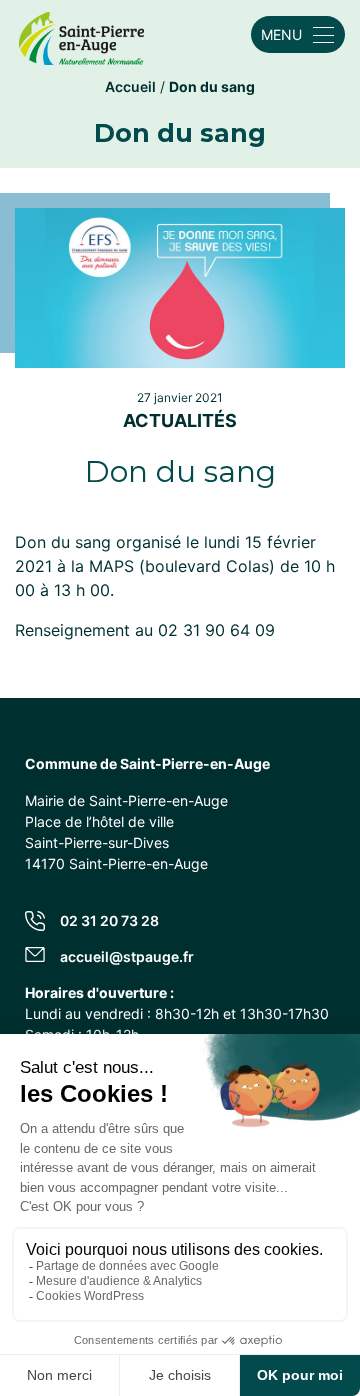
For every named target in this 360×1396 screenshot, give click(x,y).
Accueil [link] (130, 86)
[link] (81, 34)
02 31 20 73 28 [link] (109, 920)
